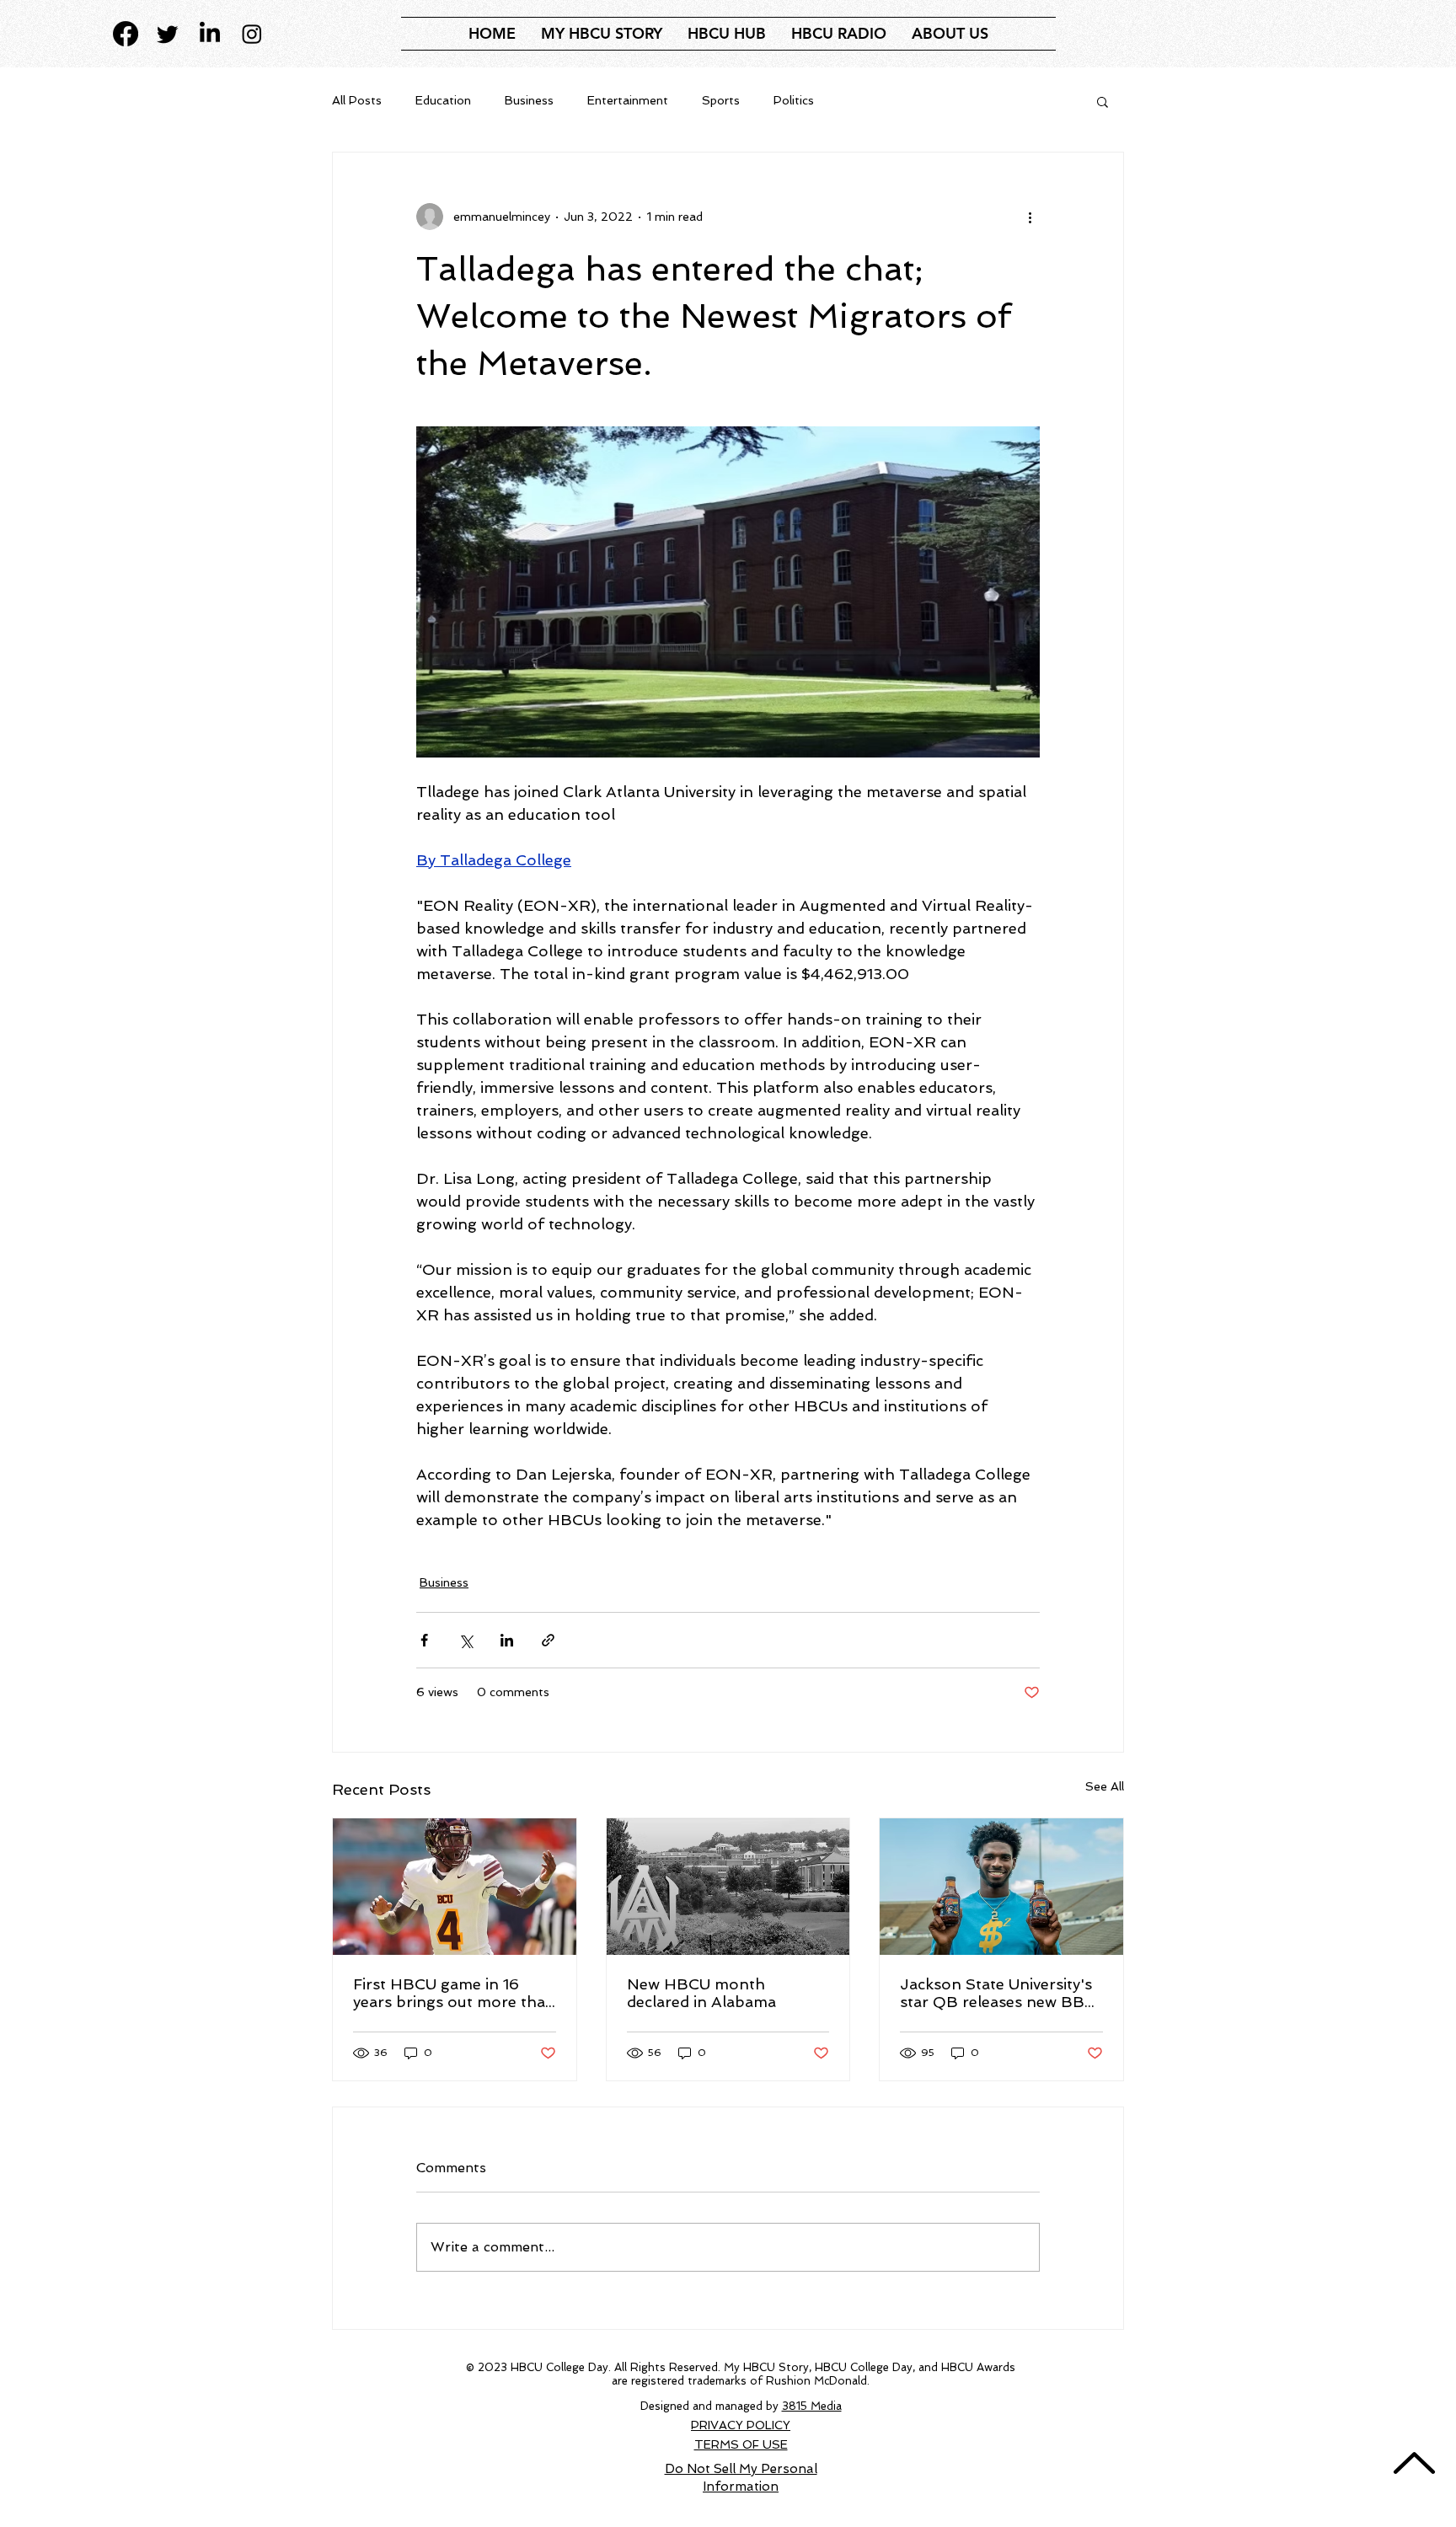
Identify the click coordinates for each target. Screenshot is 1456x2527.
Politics (794, 100)
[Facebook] (126, 34)
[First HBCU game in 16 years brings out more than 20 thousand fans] (455, 1887)
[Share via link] (548, 1640)
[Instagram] (252, 34)
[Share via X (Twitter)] (466, 1640)
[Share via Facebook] (424, 1640)
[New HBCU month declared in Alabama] (728, 1887)
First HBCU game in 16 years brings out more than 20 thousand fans (454, 1993)
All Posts (357, 100)
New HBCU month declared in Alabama (701, 1993)
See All (1105, 1786)
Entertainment (628, 100)
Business (529, 100)
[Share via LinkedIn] (507, 1640)
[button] (727, 34)
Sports (721, 100)
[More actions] (1030, 217)
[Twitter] (168, 34)
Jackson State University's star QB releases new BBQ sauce (999, 1993)
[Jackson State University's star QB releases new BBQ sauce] (1001, 1887)
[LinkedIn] (210, 34)
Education (443, 100)
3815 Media (812, 2406)
